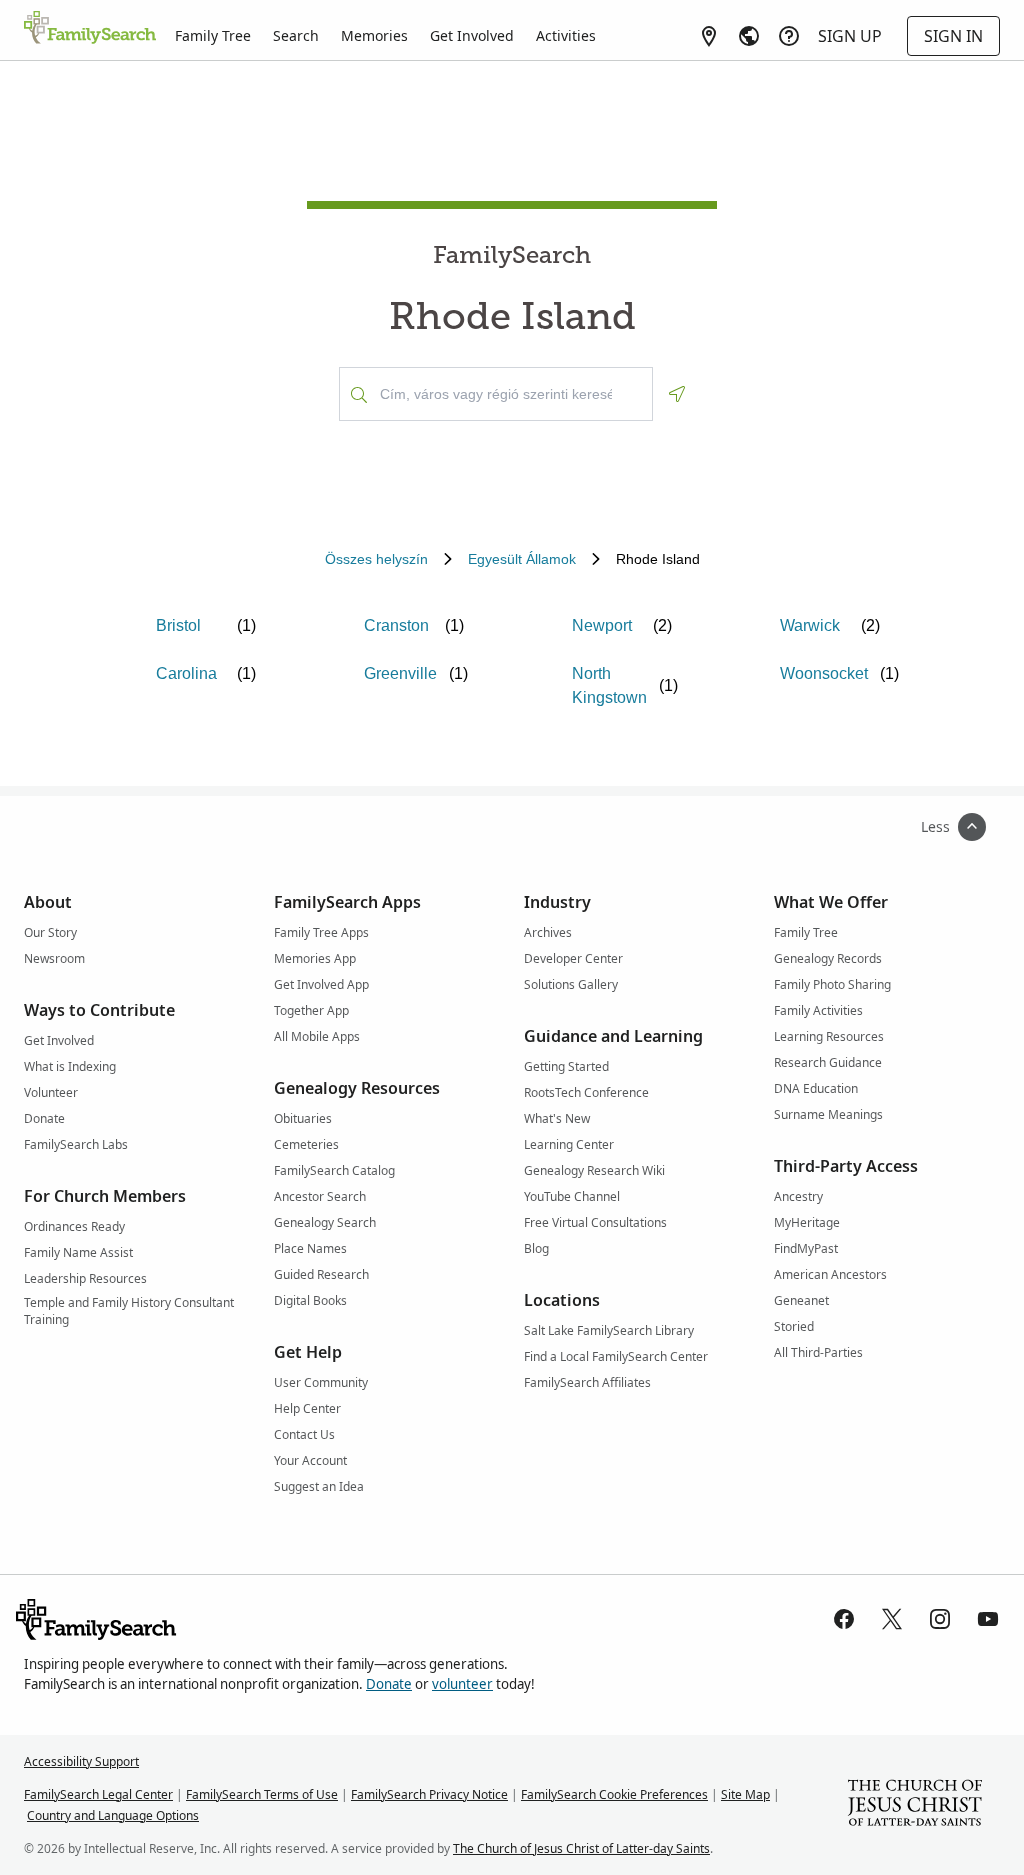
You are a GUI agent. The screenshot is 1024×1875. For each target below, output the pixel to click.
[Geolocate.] (677, 394)
